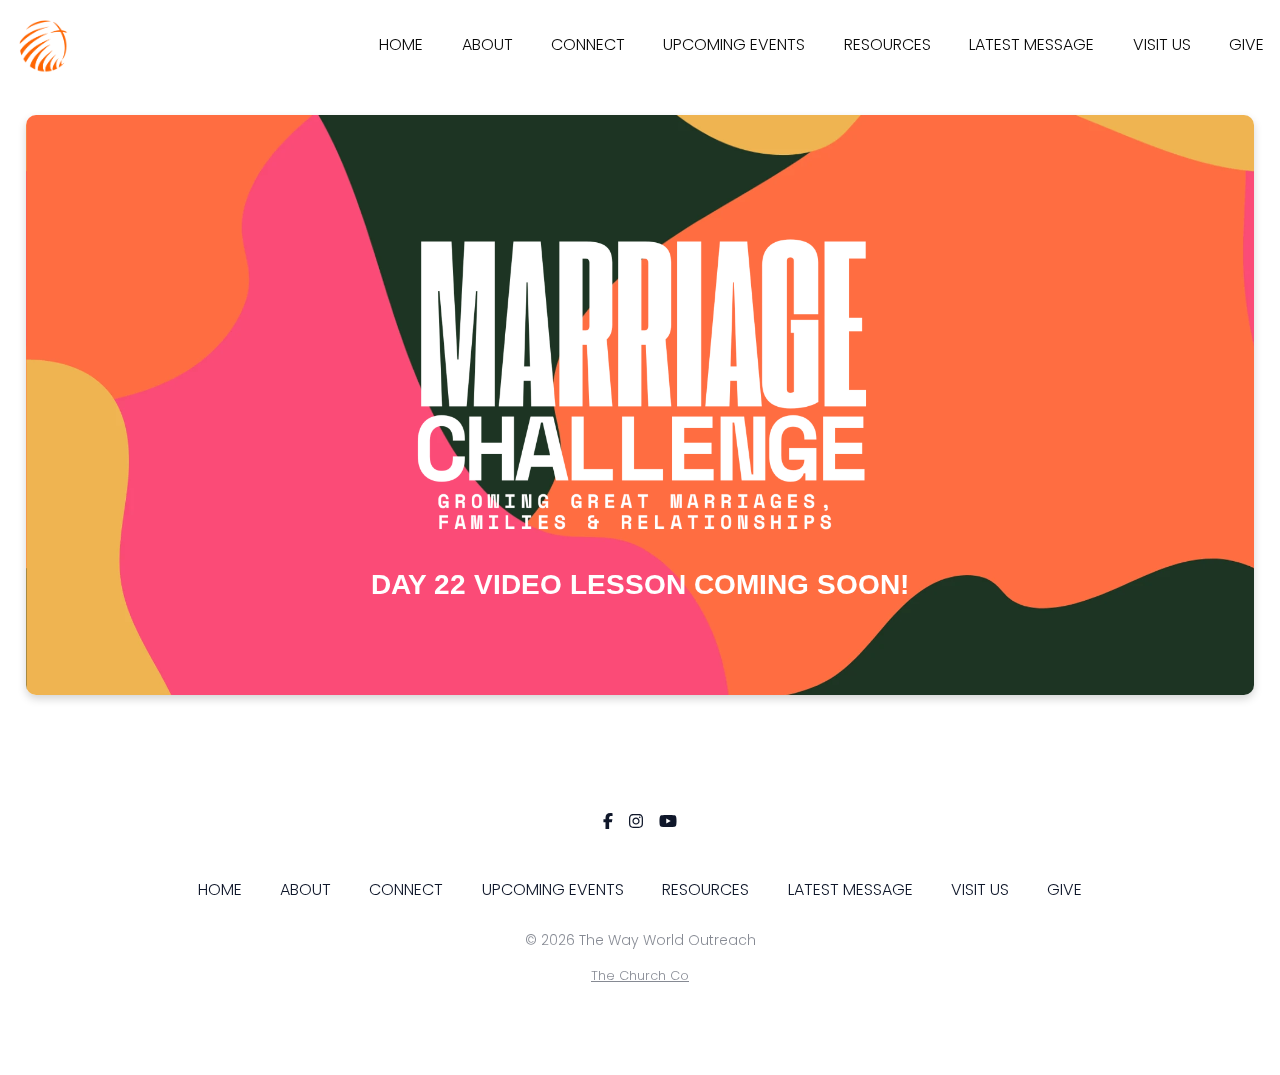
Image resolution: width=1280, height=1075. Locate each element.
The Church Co (640, 975)
